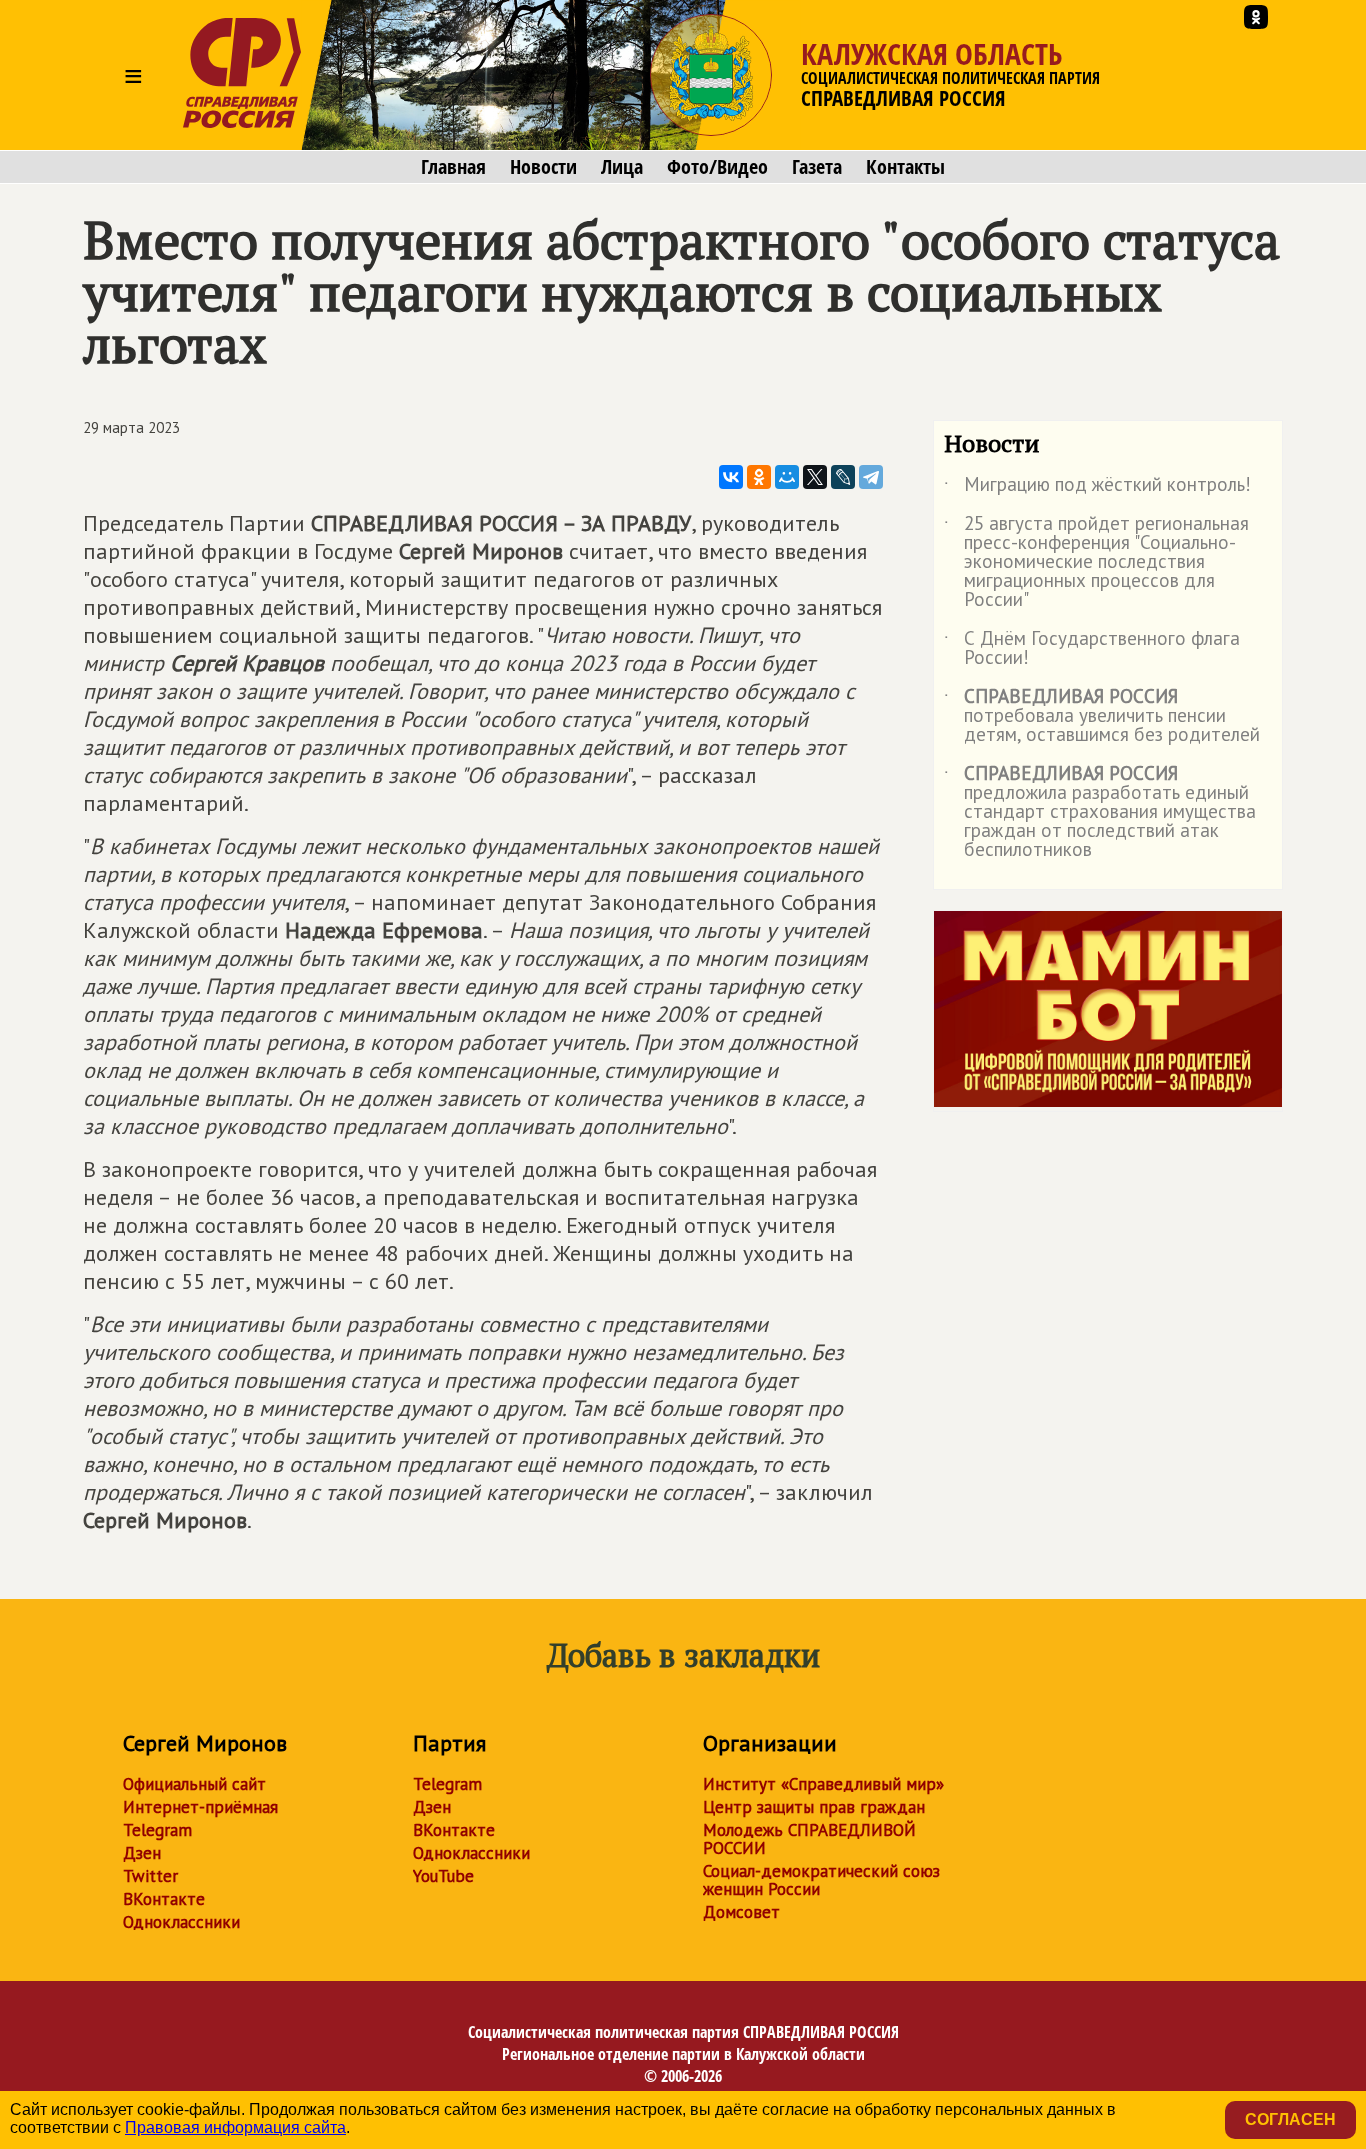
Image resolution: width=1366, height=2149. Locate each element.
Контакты (905, 167)
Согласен (1290, 2119)
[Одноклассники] (759, 477)
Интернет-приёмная (200, 1807)
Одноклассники (181, 1922)
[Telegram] (871, 477)
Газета (817, 167)
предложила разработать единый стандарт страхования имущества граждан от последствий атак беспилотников (1100, 812)
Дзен (142, 1853)
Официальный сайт (194, 1784)
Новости (543, 167)
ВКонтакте (164, 1899)
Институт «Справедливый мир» (823, 1784)
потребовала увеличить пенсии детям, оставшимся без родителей (1102, 716)
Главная (453, 167)
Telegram (157, 1830)
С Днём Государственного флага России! (1092, 649)
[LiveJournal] (843, 477)
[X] (815, 477)
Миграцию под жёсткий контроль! (1097, 488)
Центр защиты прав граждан (814, 1807)
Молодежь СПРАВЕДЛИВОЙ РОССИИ (809, 1839)
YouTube (443, 1876)
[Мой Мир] (787, 477)
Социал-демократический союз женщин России (821, 1880)
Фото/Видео (717, 167)
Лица (622, 167)
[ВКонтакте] (731, 477)
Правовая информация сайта (235, 2127)
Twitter (150, 1876)
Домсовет (741, 1912)
